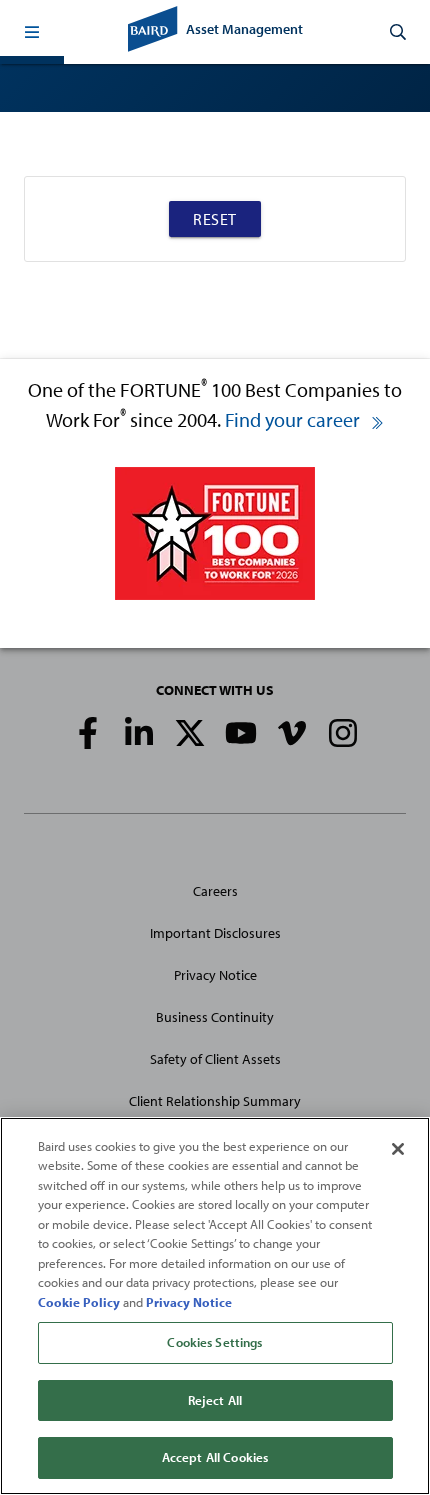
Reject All (215, 1400)
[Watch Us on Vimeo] (292, 733)
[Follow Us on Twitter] (190, 733)
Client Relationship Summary (215, 1101)
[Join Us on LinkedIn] (139, 733)
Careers (215, 891)
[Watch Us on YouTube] (241, 733)
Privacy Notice (215, 975)
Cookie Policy (79, 1302)
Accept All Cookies (215, 1457)
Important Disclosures (215, 933)
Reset (215, 219)
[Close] (398, 1149)
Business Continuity (215, 1017)
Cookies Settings (214, 1342)
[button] (32, 32)
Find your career (294, 419)
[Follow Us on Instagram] (343, 733)
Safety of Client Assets (215, 1059)
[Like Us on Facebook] (88, 733)
